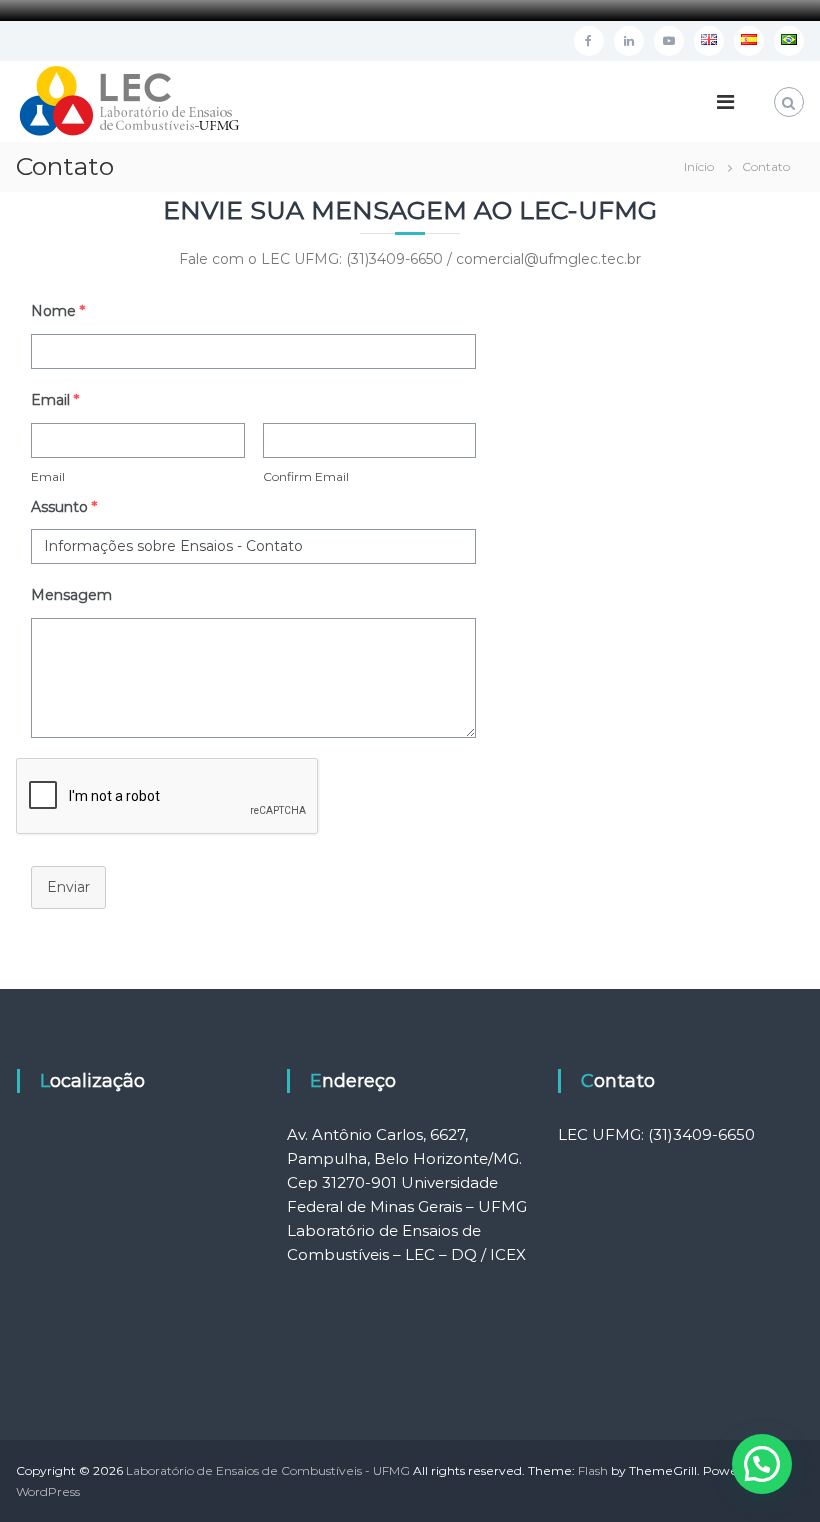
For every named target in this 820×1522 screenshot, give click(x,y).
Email (48, 476)
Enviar (68, 887)
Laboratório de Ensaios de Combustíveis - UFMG (268, 1470)
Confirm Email (306, 476)
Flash (593, 1470)
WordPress (48, 1491)
